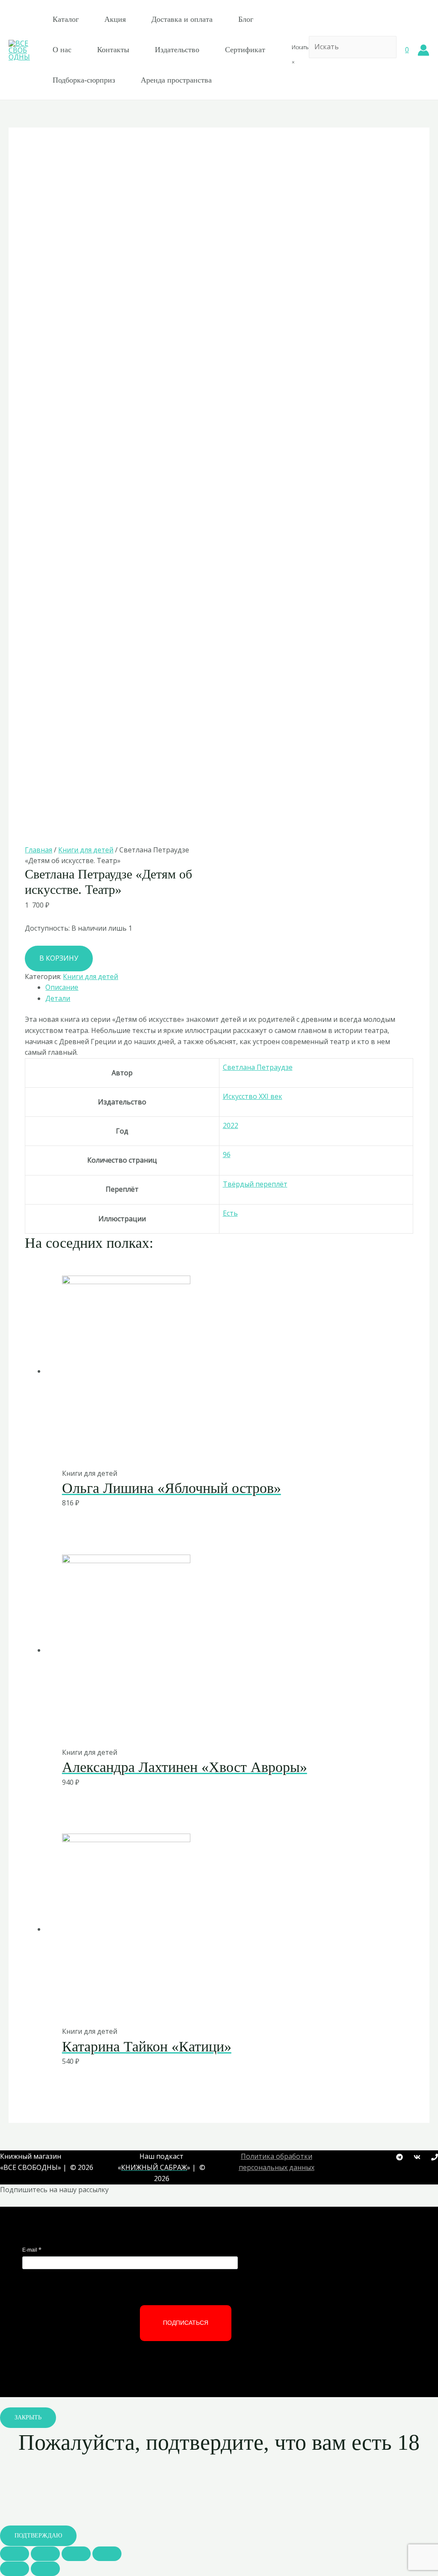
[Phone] (435, 2157)
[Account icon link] (423, 50)
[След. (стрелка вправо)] (45, 2569)
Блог (246, 19)
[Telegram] (400, 2157)
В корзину (59, 958)
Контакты (113, 50)
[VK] (417, 2157)
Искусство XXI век (253, 1096)
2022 (231, 1125)
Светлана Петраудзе (258, 1067)
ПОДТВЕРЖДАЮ (38, 2536)
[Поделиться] (45, 2554)
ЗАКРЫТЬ (28, 2417)
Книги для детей (86, 850)
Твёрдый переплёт (255, 1184)
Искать (300, 47)
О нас (62, 50)
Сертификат (245, 50)
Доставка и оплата (182, 19)
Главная (38, 850)
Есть (230, 1213)
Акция (115, 19)
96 (227, 1154)
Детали (58, 998)
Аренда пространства (176, 80)
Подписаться (186, 2323)
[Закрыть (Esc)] (15, 2554)
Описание (62, 987)
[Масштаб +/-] (107, 2554)
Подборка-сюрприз (84, 80)
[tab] (229, 988)
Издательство (177, 50)
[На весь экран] (76, 2554)
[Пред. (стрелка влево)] (15, 2569)
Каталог (66, 19)
